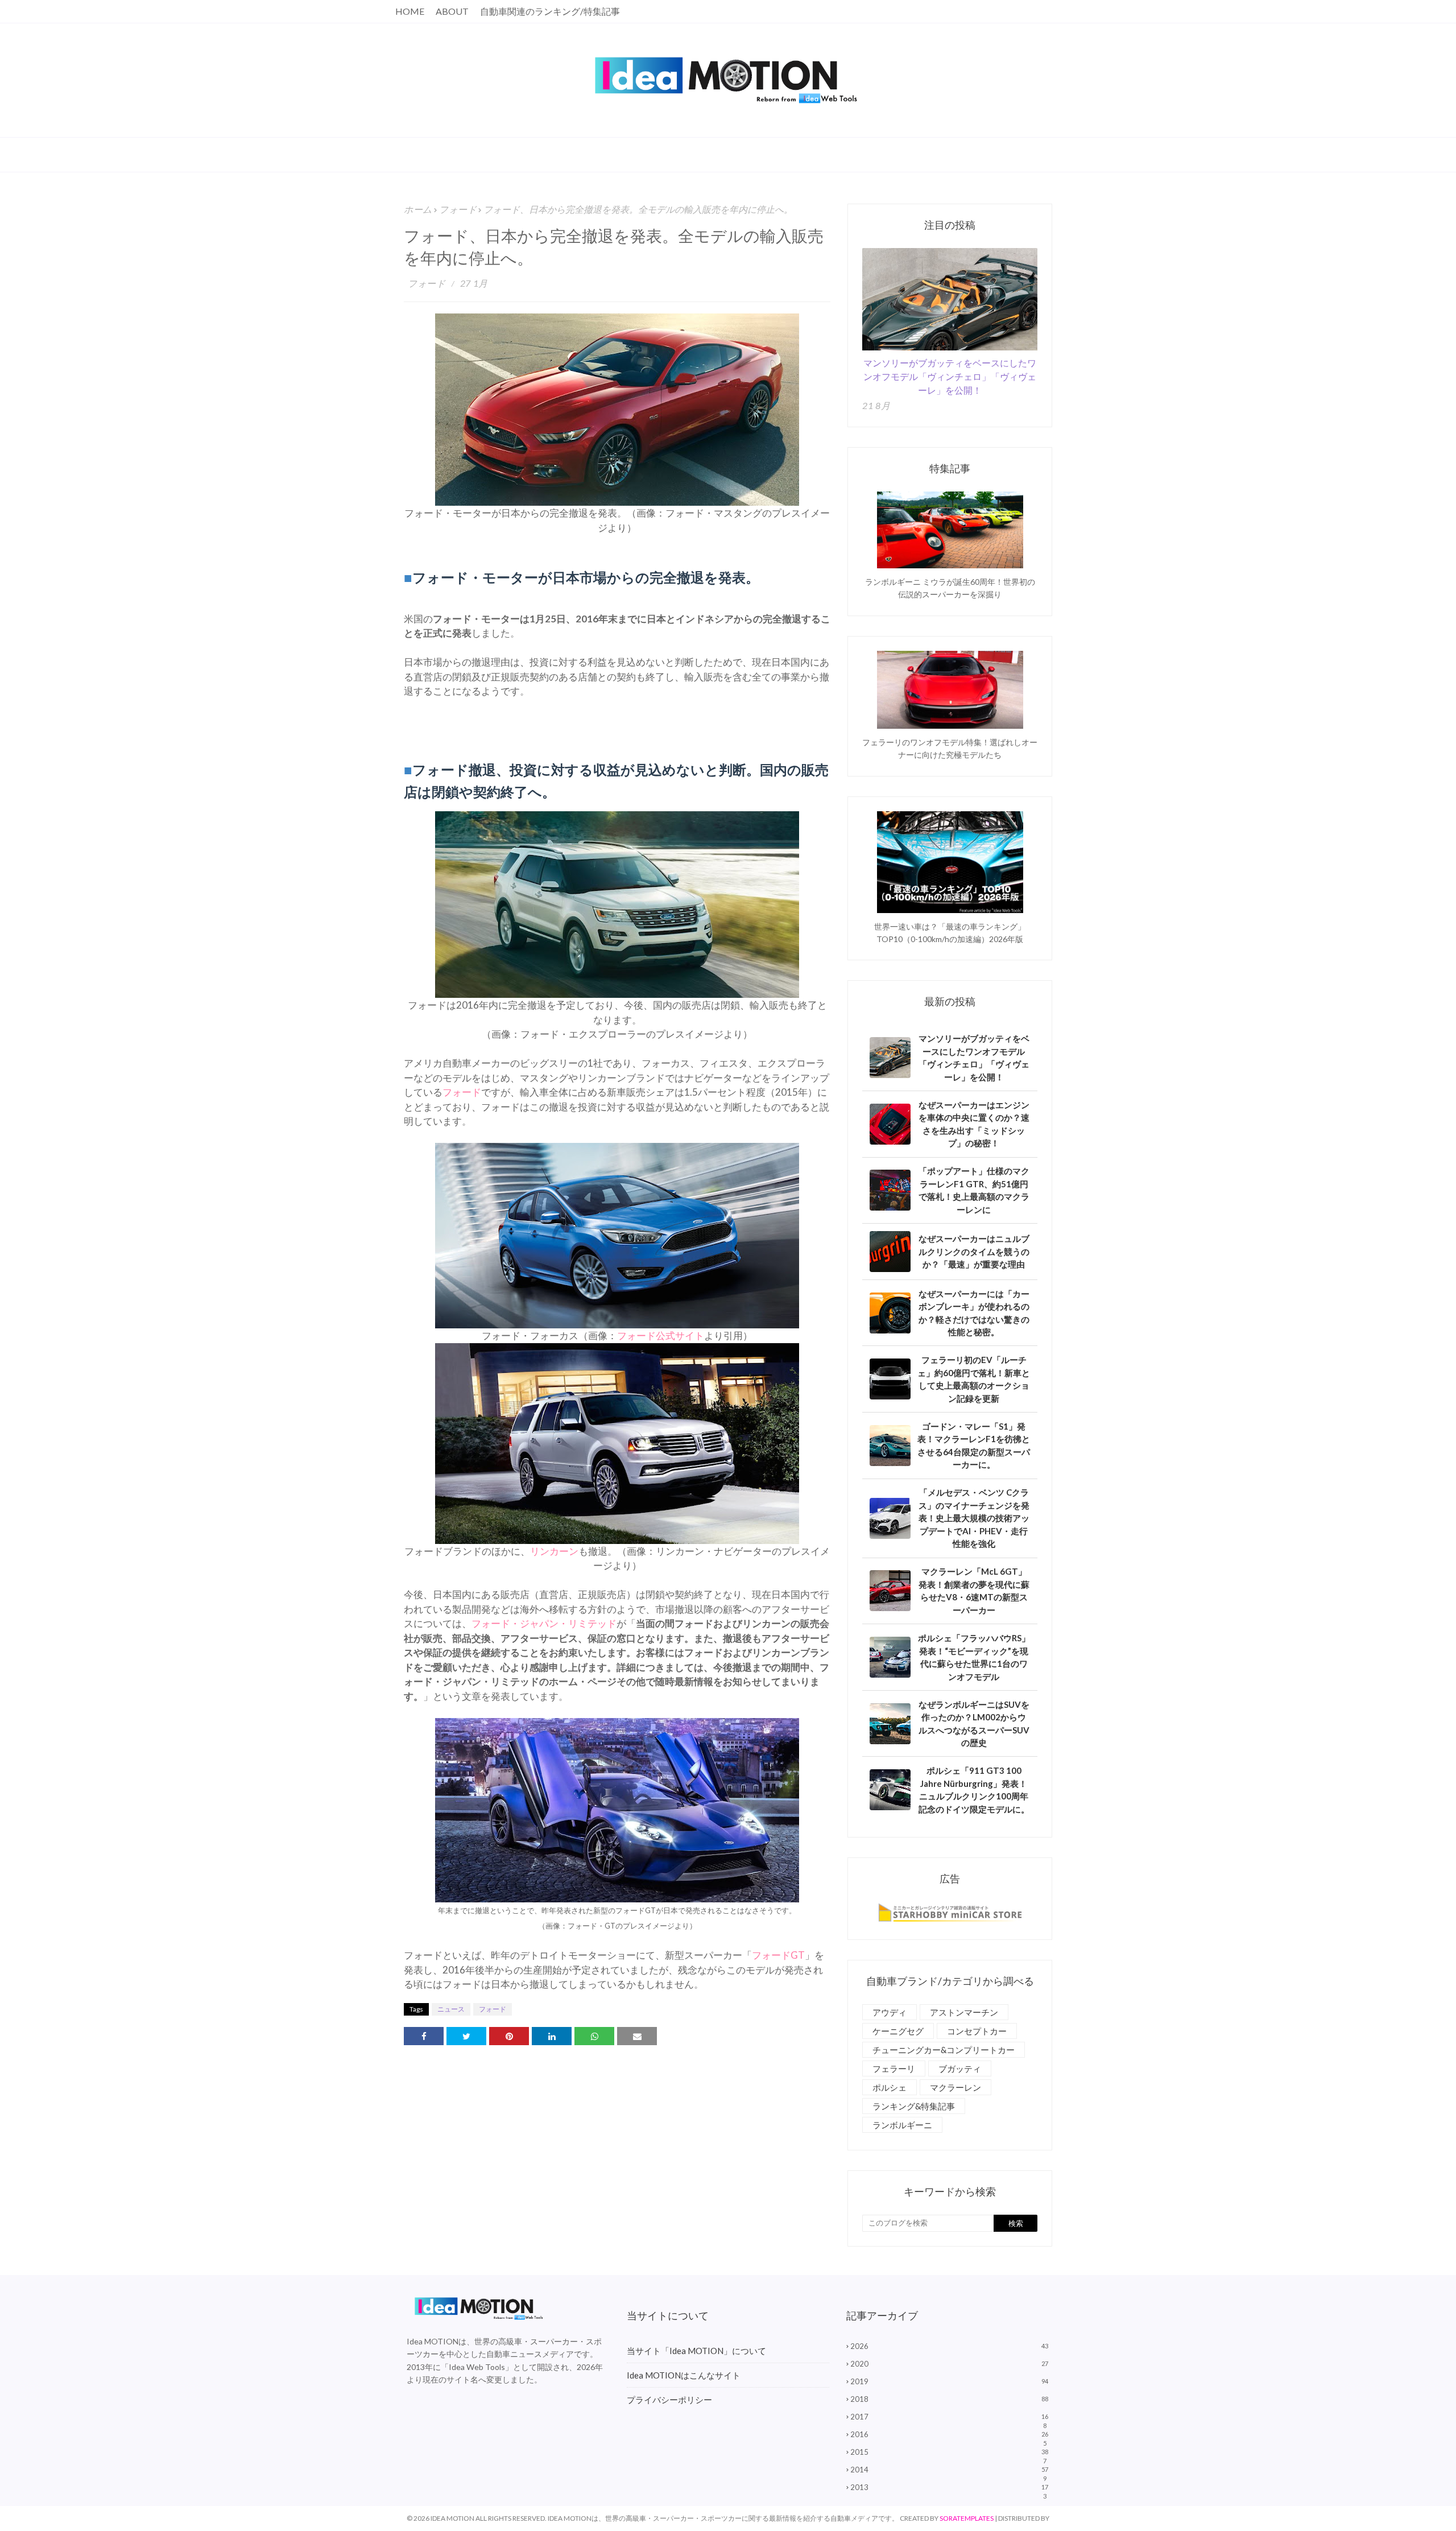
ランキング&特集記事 (914, 2106)
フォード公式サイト (661, 1335)
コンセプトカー (977, 2031)
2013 (949, 2487)
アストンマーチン (964, 2012)
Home (410, 11)
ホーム (418, 209)
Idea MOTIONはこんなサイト (684, 2375)
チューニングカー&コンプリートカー (944, 2050)
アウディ (890, 2012)
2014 (949, 2470)
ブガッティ (960, 2068)
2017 (949, 2417)
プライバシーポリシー (669, 2400)
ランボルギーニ (902, 2125)
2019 (949, 2381)
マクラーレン (955, 2087)
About (452, 11)
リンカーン (554, 1551)
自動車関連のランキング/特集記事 (550, 11)
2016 (949, 2434)
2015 (949, 2452)
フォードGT (778, 1955)
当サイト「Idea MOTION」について (696, 2351)
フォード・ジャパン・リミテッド (544, 1623)
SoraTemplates (967, 2518)
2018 (949, 2399)
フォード (458, 209)
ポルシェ (890, 2087)
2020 (949, 2364)
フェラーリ (894, 2068)
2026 (949, 2346)
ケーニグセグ (898, 2031)
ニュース (451, 2009)
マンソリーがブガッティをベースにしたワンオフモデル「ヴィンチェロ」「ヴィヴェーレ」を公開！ (950, 376)
